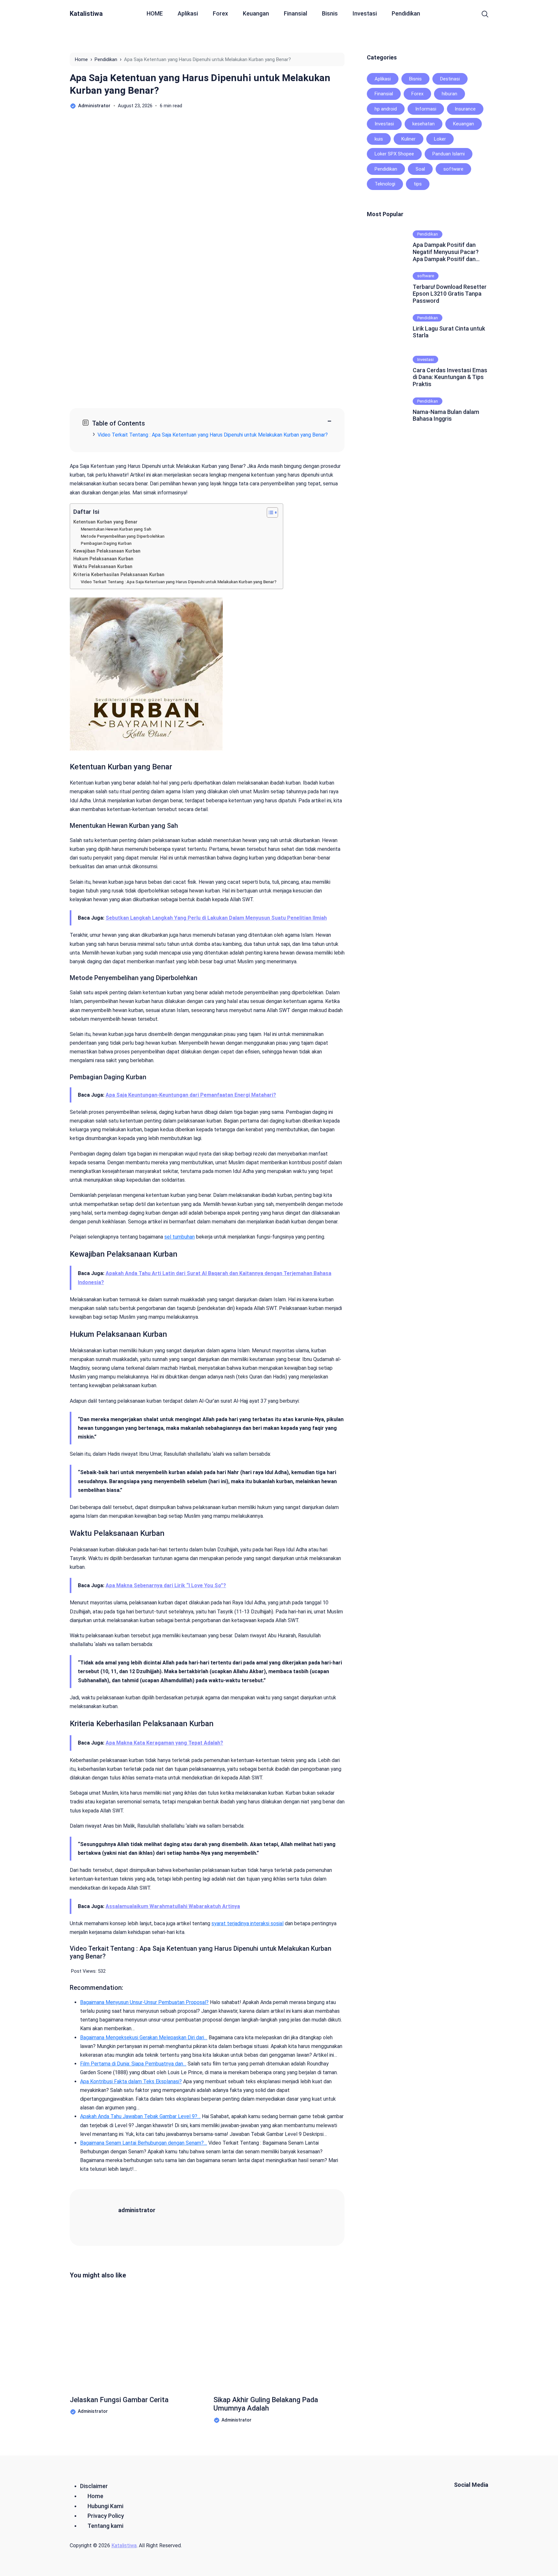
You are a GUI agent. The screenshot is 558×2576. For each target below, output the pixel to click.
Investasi (365, 13)
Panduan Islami (449, 154)
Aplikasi (188, 13)
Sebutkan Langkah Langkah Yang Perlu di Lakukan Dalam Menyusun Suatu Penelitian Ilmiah (216, 918)
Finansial (295, 13)
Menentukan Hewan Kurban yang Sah (116, 529)
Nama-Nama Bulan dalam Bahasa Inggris (446, 415)
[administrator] (102, 2217)
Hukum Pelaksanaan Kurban (103, 559)
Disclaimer (94, 2486)
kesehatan (424, 124)
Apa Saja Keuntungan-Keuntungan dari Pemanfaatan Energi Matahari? (191, 1095)
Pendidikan (406, 13)
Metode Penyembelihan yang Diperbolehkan (123, 536)
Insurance (465, 109)
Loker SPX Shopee (394, 154)
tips (418, 184)
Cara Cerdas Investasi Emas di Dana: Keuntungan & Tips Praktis (450, 377)
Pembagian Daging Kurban (106, 543)
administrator (137, 2210)
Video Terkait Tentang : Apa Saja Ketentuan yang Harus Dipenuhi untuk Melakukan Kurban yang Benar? (213, 435)
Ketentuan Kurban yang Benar (105, 522)
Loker (440, 139)
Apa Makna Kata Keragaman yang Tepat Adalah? (164, 1743)
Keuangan (256, 13)
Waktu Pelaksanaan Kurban (103, 567)
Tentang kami (105, 2526)
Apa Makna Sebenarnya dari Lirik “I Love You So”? (166, 1585)
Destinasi (450, 79)
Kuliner (408, 139)
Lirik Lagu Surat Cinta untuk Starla (449, 332)
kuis (379, 139)
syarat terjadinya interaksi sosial (248, 1923)
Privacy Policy (106, 2516)
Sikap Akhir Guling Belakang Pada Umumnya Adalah (266, 2404)
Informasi (426, 109)
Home (95, 2496)
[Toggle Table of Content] (269, 512)
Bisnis (330, 13)
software (453, 169)
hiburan (449, 94)
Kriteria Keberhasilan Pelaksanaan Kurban (119, 575)
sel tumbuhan (180, 1237)
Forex (220, 13)
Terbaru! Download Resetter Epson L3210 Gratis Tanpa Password (450, 294)
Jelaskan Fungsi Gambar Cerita (119, 2400)
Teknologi (385, 184)
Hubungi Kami (105, 2506)
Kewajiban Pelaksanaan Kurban (107, 551)
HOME (155, 13)
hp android (386, 109)
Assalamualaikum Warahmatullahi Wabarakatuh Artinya (173, 1906)
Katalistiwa (86, 14)
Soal (420, 169)
